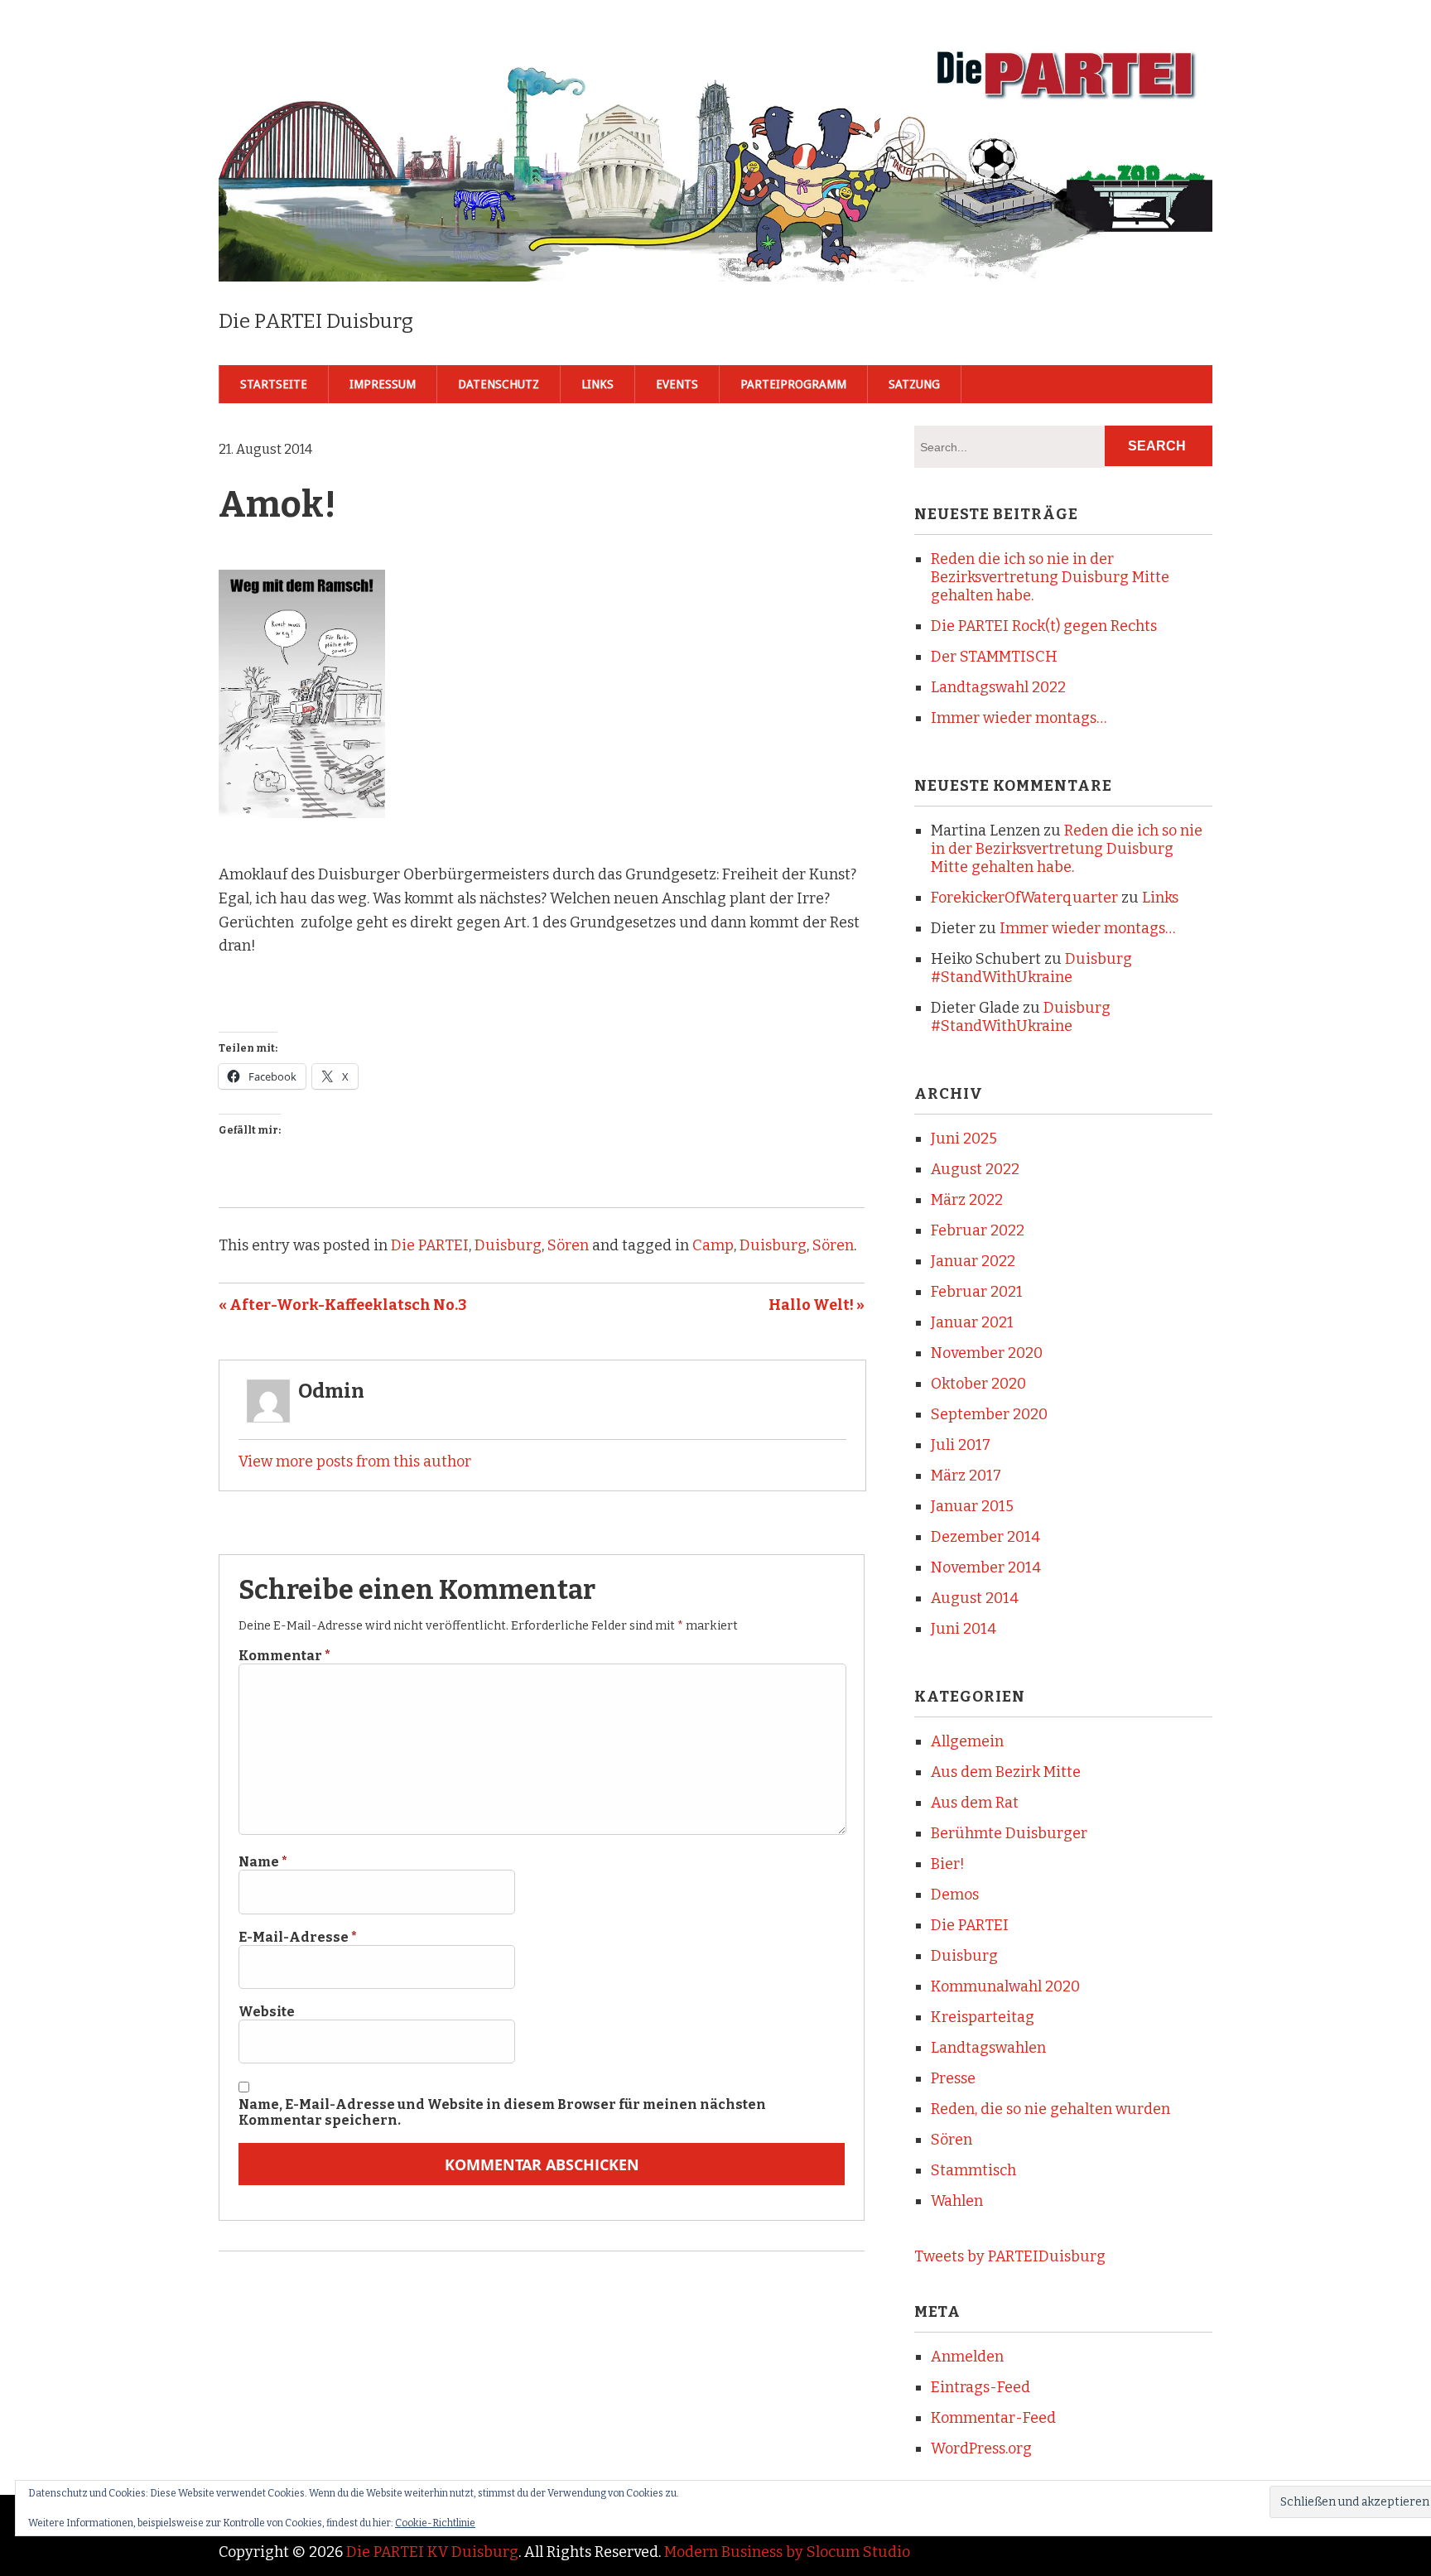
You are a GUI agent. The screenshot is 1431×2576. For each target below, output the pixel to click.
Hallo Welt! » (817, 1305)
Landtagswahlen (988, 2048)
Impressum (383, 384)
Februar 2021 (977, 1292)
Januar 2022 (973, 1261)
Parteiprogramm (793, 384)
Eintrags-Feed (980, 2387)
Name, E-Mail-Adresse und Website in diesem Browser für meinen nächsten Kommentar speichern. (502, 2112)
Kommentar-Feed (993, 2418)
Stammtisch (973, 2170)
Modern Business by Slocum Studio (787, 2552)
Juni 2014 (964, 1629)
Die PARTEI (430, 1245)
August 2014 (975, 1598)
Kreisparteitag (983, 2017)
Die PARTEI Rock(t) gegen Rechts (1044, 626)
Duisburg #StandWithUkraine (1031, 968)
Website (267, 2012)
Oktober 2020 (978, 1384)
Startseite (274, 384)
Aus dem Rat (975, 1803)
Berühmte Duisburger (1009, 1833)
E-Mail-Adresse (298, 1937)
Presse (953, 2078)
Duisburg (508, 1245)
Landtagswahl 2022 (998, 687)
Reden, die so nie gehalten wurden (1050, 2109)
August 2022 (975, 1169)
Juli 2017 (961, 1445)
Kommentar (284, 1656)
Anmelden (967, 2357)
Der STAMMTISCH (994, 657)
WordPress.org (981, 2448)
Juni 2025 (964, 1139)
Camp (713, 1245)
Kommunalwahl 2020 (1005, 1986)
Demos (955, 1895)
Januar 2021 (972, 1322)
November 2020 (987, 1353)
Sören (568, 1245)
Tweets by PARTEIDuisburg (1010, 2256)
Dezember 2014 (985, 1537)
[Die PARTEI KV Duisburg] (715, 254)
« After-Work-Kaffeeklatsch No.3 (343, 1305)
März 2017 (966, 1476)
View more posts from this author (355, 1461)
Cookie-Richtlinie (435, 2523)
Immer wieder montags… (1019, 718)
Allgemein (967, 1741)
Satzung (914, 384)
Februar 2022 (978, 1230)
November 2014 (986, 1567)
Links (597, 384)
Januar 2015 (972, 1506)
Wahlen (957, 2201)
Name (263, 1862)
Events (677, 384)
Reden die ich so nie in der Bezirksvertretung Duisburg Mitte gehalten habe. (1050, 577)
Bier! (948, 1864)
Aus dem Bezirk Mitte (1006, 1772)
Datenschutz (499, 384)
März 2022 (967, 1200)
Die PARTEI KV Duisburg (432, 2552)
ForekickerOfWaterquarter (1024, 898)
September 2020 (989, 1414)
